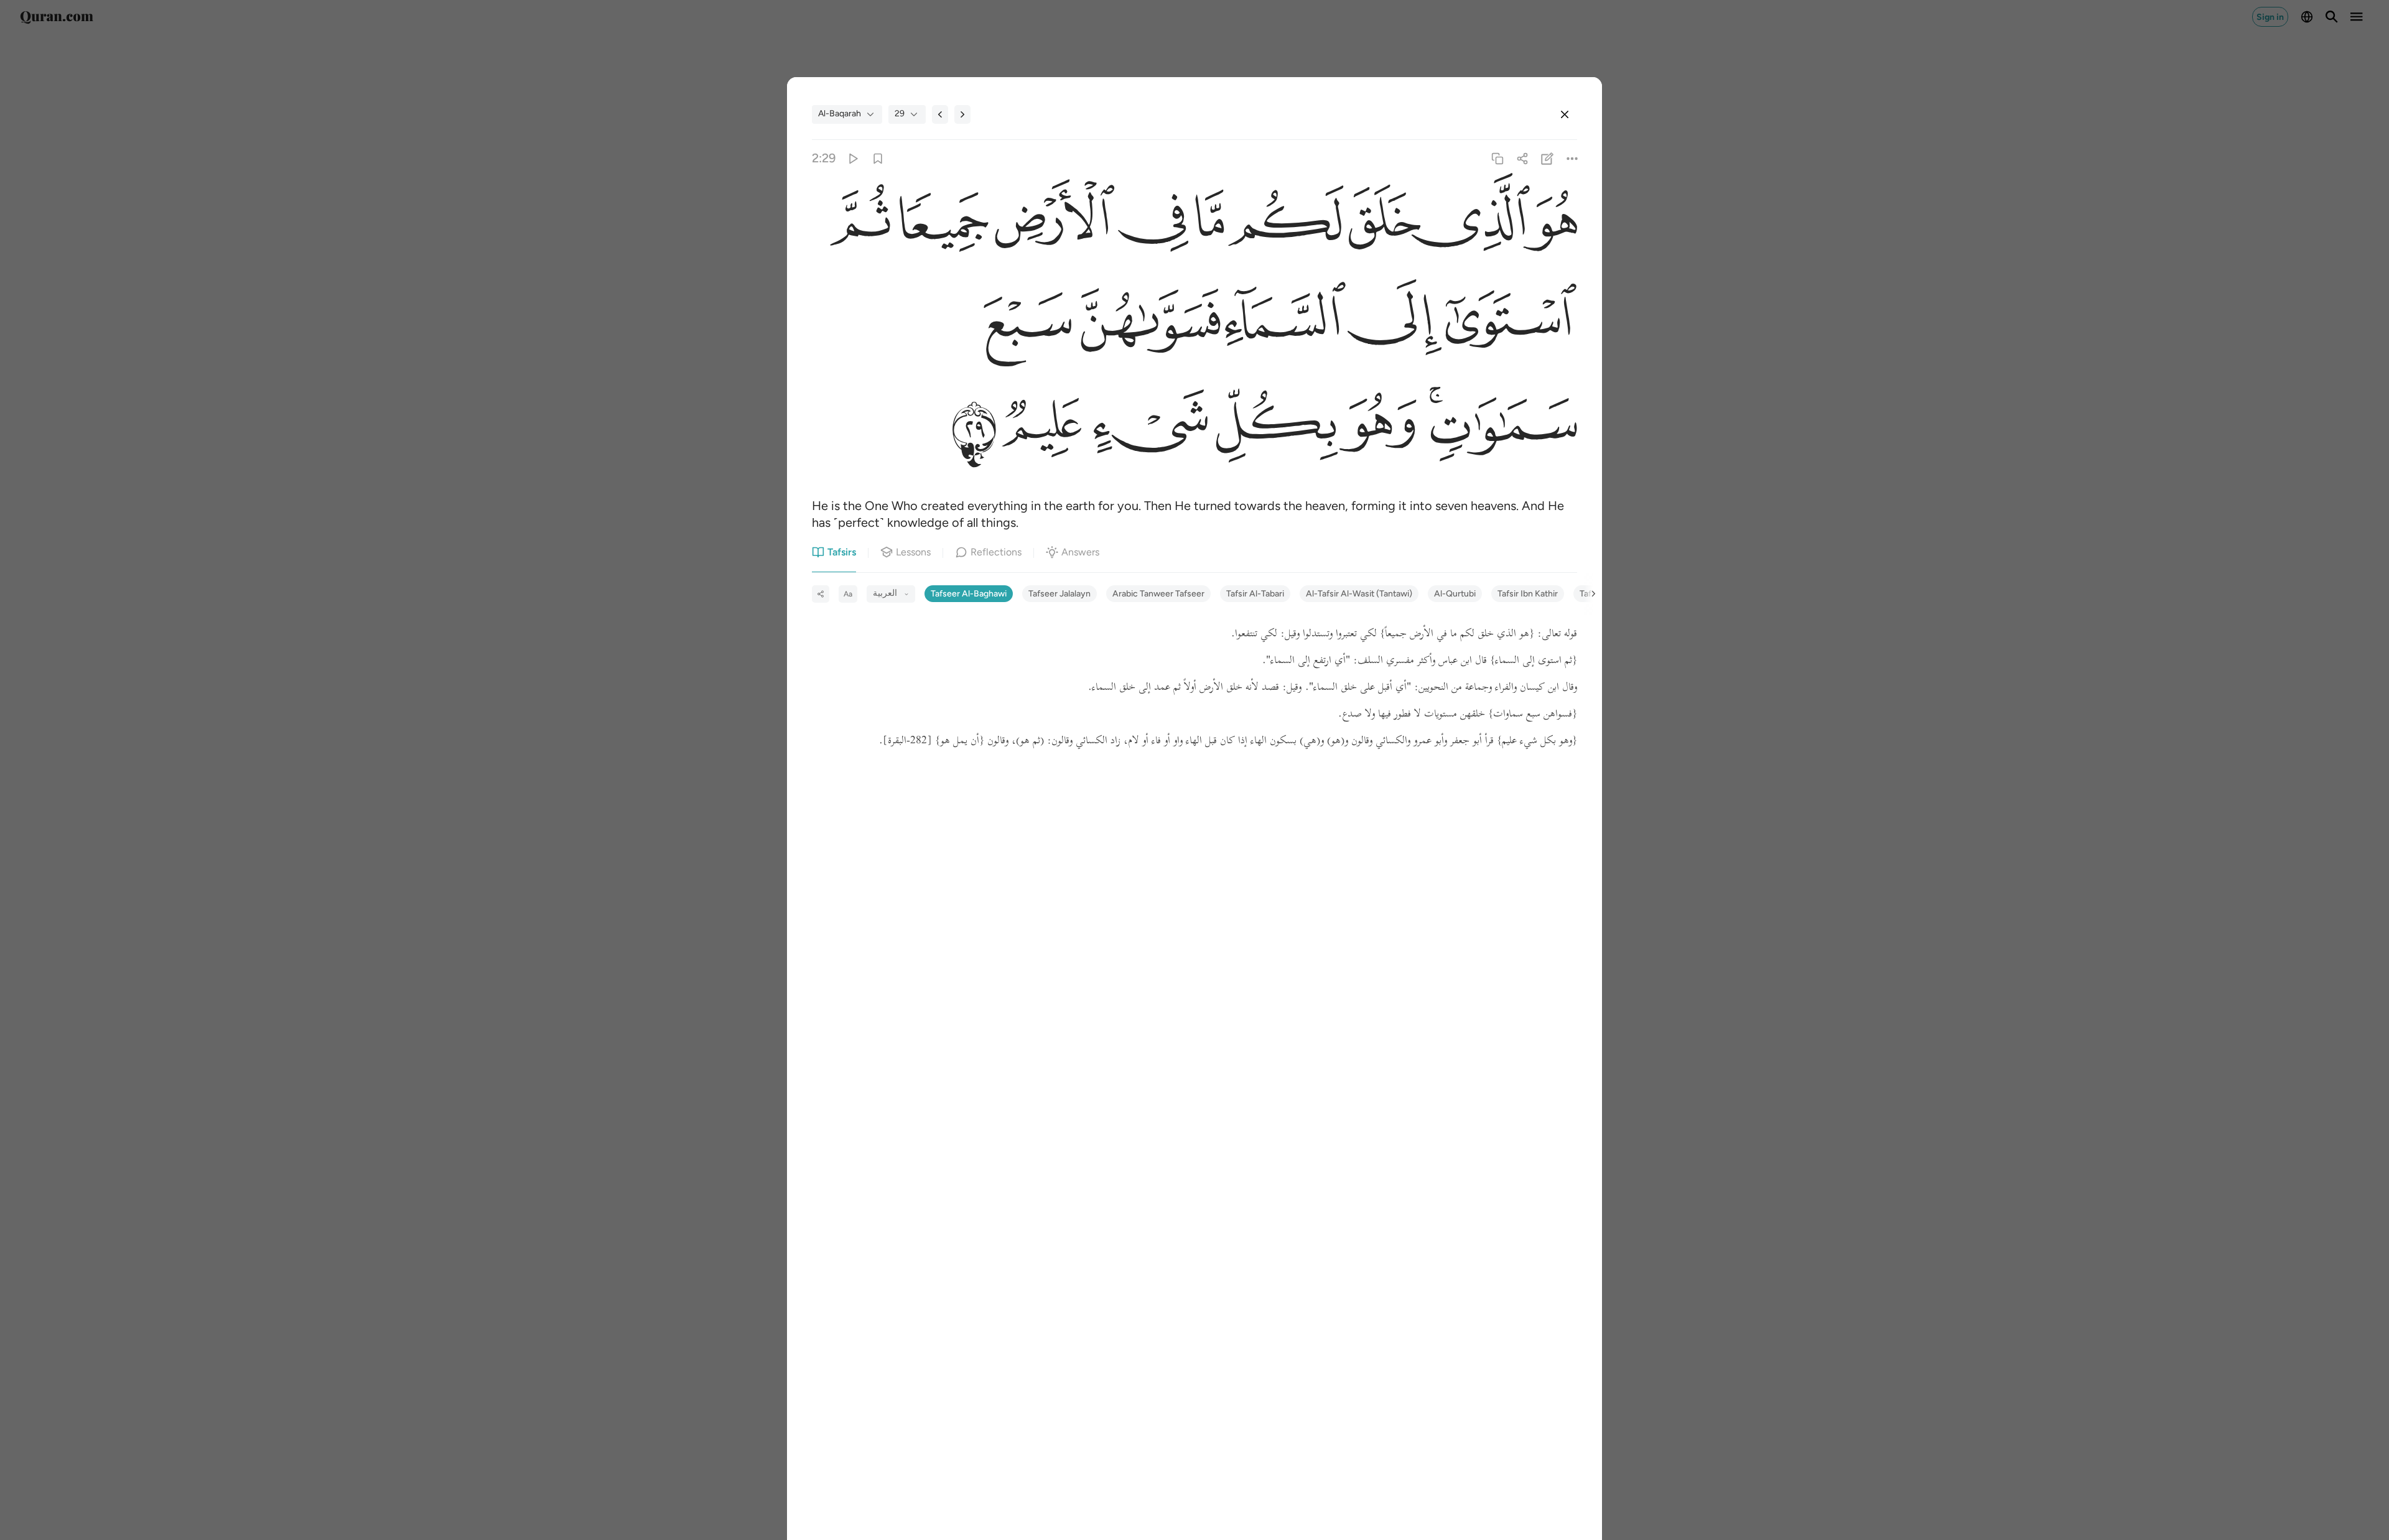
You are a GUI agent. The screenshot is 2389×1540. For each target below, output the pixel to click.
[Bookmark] (878, 158)
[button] (1553, 225)
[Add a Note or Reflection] (1548, 158)
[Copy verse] (1497, 158)
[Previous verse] (940, 114)
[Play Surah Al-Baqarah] (853, 158)
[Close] (1565, 114)
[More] (1572, 158)
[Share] (1522, 158)
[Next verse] (962, 114)
